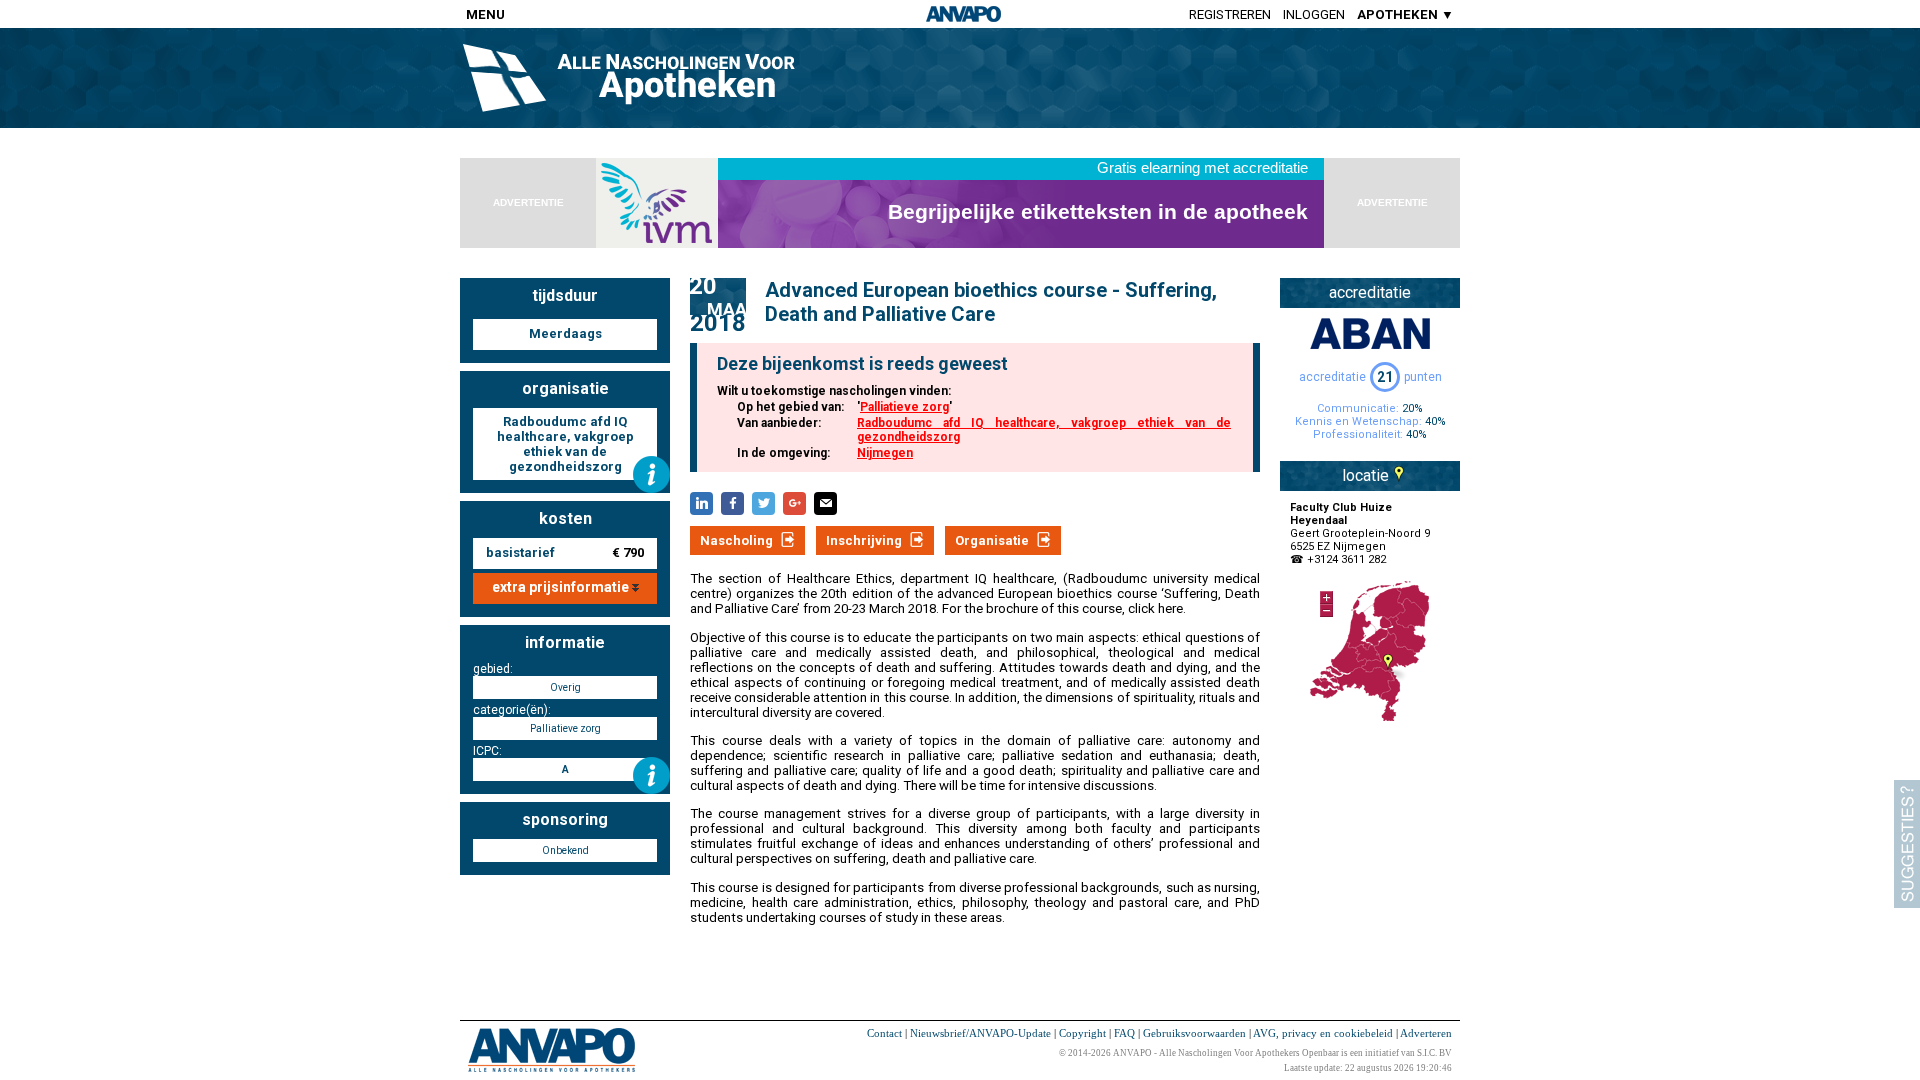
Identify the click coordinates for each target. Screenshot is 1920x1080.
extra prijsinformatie (562, 587)
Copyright (1082, 1033)
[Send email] (825, 503)
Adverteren (1426, 1033)
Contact (884, 1033)
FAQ (1124, 1033)
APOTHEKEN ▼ (1405, 14)
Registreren (1230, 14)
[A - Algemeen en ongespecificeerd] (651, 775)
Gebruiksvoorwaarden (1194, 1033)
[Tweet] (763, 503)
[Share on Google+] (794, 503)
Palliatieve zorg (904, 407)
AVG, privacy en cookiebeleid (1323, 1033)
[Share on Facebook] (732, 503)
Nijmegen (885, 453)
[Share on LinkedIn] (701, 503)
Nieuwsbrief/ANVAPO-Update (980, 1033)
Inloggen (1314, 14)
